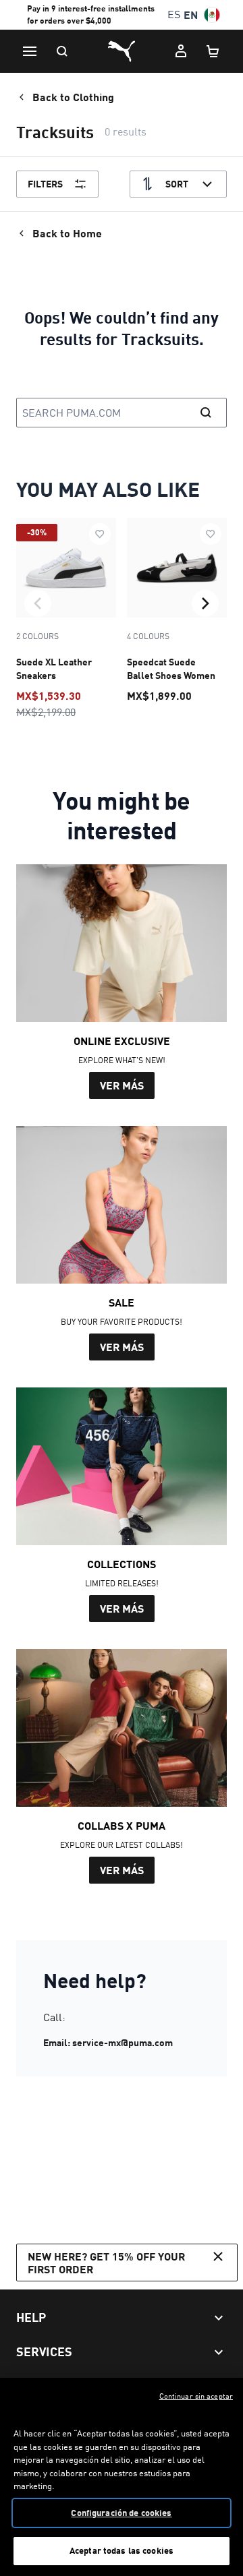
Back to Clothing (73, 97)
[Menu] (30, 51)
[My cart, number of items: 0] (213, 51)
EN (191, 14)
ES (174, 14)
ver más (122, 1085)
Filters (45, 184)
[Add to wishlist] (100, 534)
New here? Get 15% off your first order (106, 2263)
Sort (177, 184)
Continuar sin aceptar (196, 2396)
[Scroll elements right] (205, 603)
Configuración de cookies (121, 2513)
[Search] (62, 51)
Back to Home (67, 233)
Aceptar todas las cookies (122, 2550)
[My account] (181, 51)
